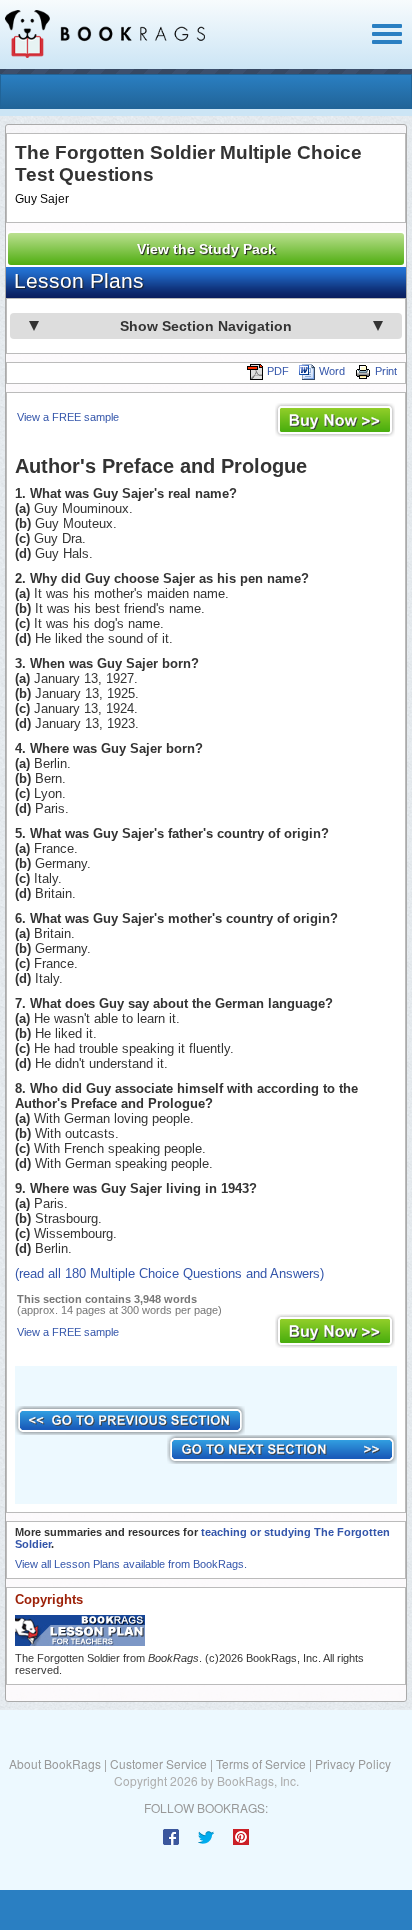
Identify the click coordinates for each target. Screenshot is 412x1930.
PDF (278, 371)
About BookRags (55, 1763)
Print (386, 371)
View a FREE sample (68, 417)
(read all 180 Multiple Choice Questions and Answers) (169, 1273)
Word (332, 371)
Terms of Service (261, 1763)
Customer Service (158, 1763)
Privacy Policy (353, 1763)
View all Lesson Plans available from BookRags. (131, 1564)
